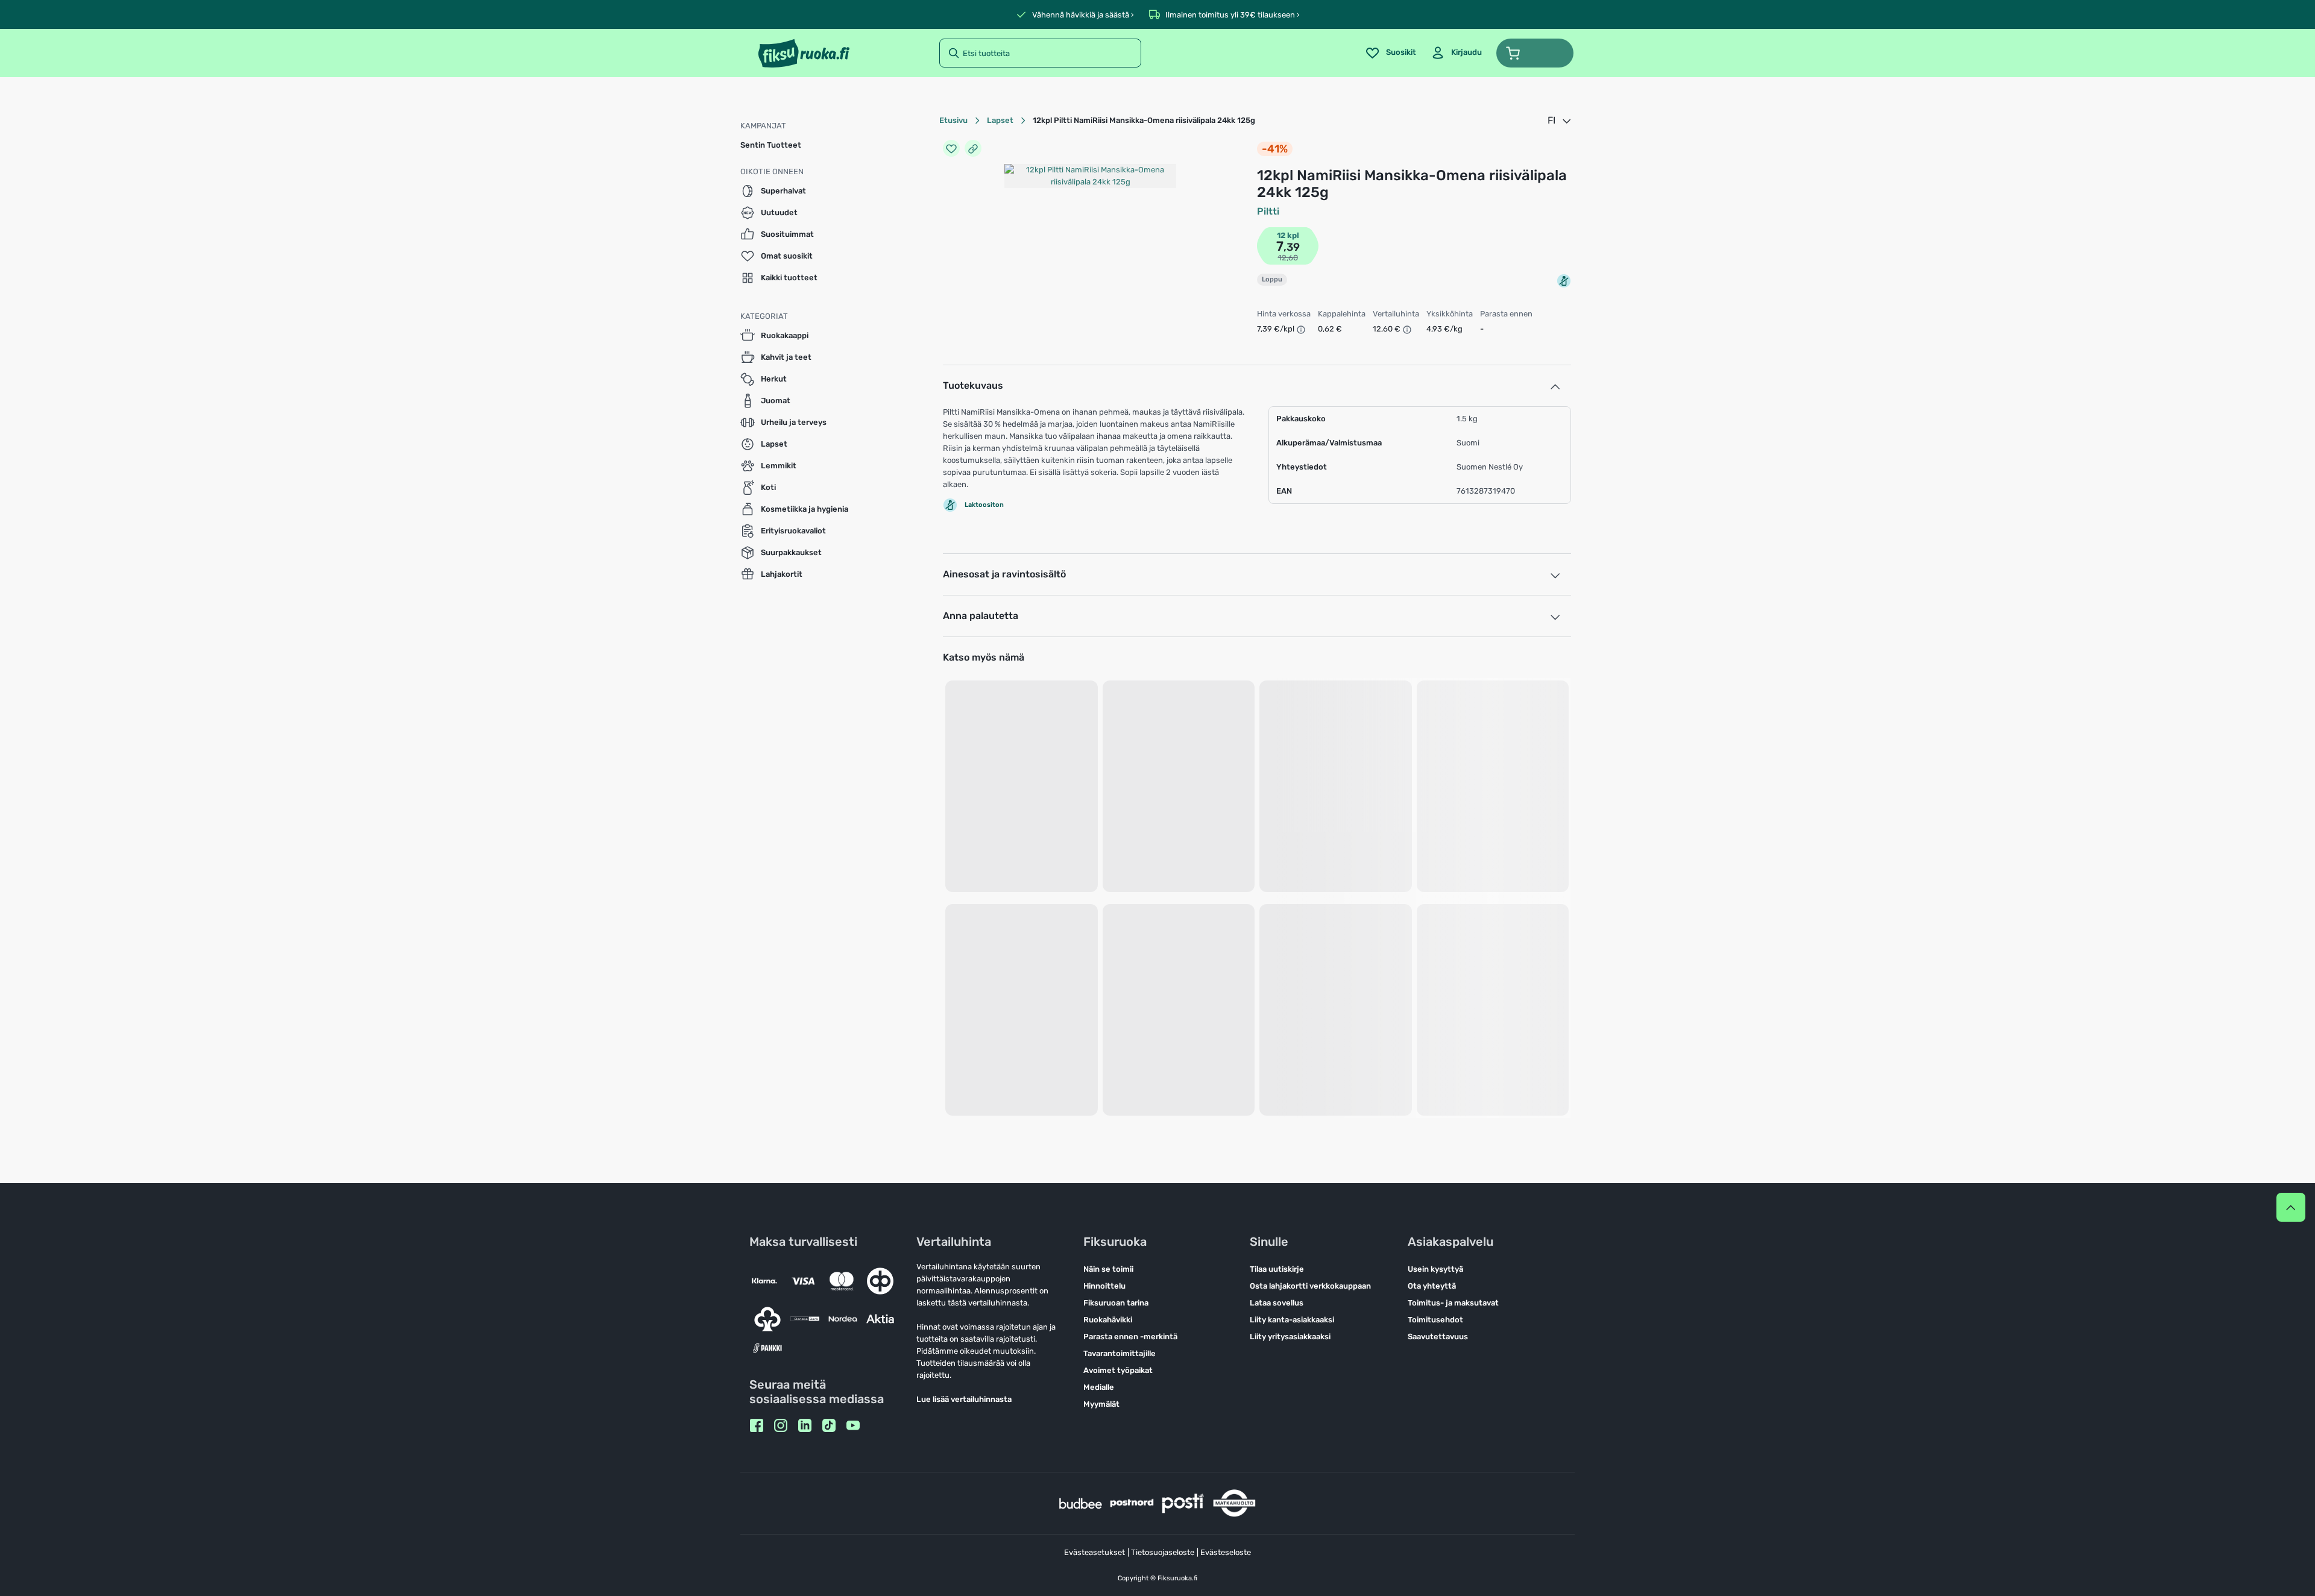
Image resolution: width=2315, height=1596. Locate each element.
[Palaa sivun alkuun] (2291, 1207)
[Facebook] (757, 1425)
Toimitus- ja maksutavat (1453, 1303)
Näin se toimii (1108, 1269)
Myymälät (1101, 1404)
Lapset (1000, 120)
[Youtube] (853, 1425)
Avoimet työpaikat (1118, 1370)
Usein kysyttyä (1435, 1269)
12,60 (1288, 258)
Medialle (1099, 1387)
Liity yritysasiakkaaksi (1290, 1337)
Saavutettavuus (1438, 1337)
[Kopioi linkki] (973, 148)
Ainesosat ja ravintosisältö (1004, 574)
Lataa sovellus (1277, 1303)
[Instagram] (781, 1425)
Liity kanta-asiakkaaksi (1292, 1320)
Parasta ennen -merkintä (1130, 1337)
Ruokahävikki (1108, 1320)
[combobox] (1560, 121)
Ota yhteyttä (1432, 1286)
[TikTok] (829, 1425)
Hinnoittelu (1104, 1286)
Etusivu (953, 120)
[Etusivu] (804, 53)
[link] (1456, 53)
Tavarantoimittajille (1120, 1353)
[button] (1535, 53)
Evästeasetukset (1095, 1552)
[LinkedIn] (805, 1425)
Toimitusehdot (1435, 1320)
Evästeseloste (1226, 1552)
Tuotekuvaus (973, 385)
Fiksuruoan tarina (1116, 1303)
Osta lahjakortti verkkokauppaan (1310, 1286)
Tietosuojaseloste (1163, 1552)
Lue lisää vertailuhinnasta (964, 1399)
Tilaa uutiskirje (1277, 1269)
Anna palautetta (981, 616)
